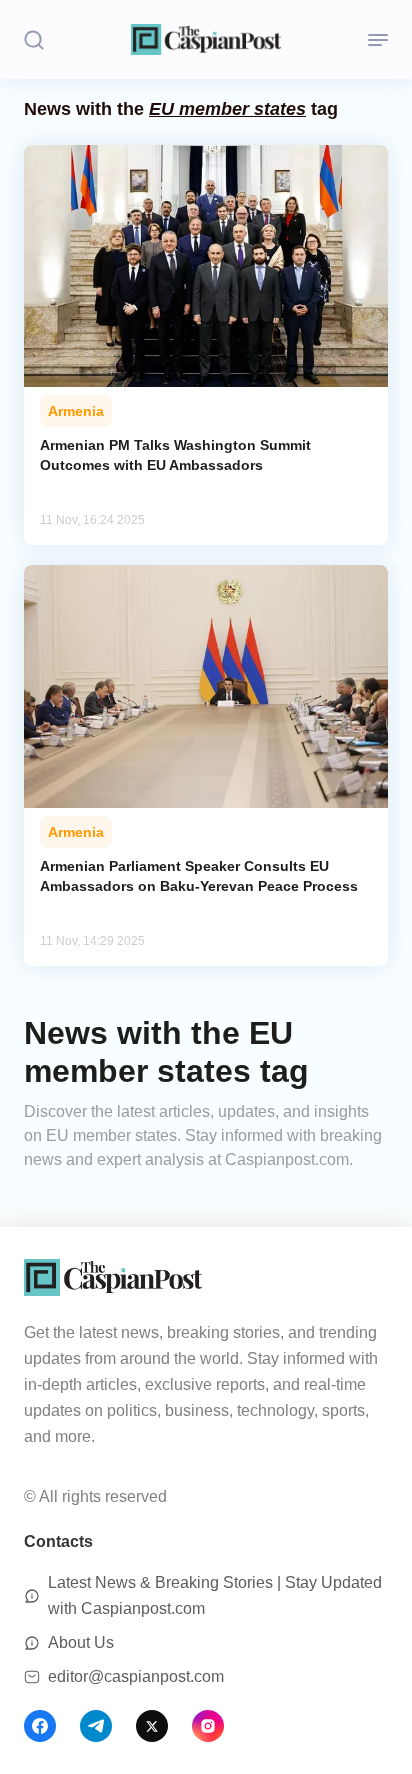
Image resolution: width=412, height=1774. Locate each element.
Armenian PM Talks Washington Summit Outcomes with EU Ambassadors (175, 455)
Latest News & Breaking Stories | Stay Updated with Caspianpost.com (215, 1595)
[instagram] (208, 1726)
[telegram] (96, 1726)
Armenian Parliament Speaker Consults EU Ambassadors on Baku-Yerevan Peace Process (199, 876)
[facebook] (40, 1726)
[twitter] (152, 1726)
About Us (81, 1642)
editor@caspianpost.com (136, 1676)
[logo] (206, 39)
